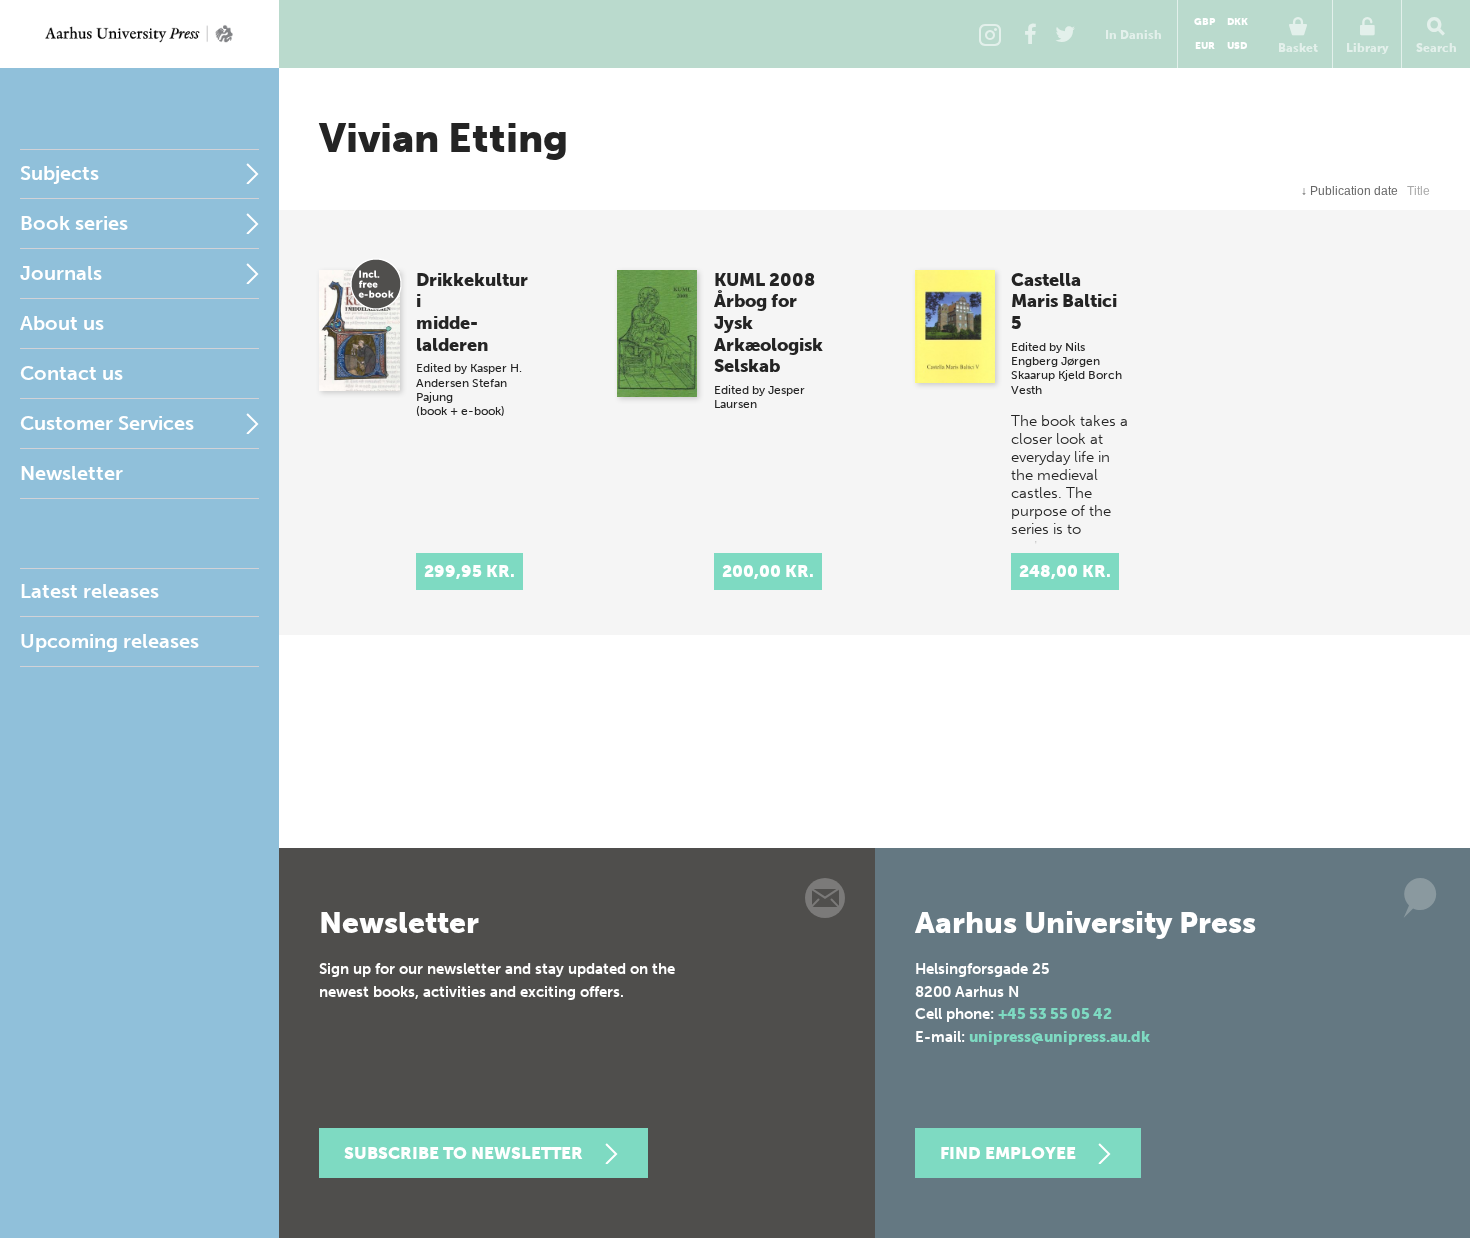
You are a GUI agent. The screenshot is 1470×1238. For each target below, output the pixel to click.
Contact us (71, 373)
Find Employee (1008, 1153)
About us (62, 323)
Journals (61, 273)
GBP (1204, 22)
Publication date (1349, 191)
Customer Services (107, 423)
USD (1237, 46)
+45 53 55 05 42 (1055, 1014)
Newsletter (71, 473)
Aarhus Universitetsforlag (139, 34)
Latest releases (89, 591)
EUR (1205, 46)
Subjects (59, 173)
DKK (1237, 22)
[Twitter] (1065, 34)
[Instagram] (990, 34)
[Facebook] (1030, 34)
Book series (74, 223)
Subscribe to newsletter (463, 1153)
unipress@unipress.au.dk (1059, 1037)
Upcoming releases (109, 641)
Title (1418, 191)
